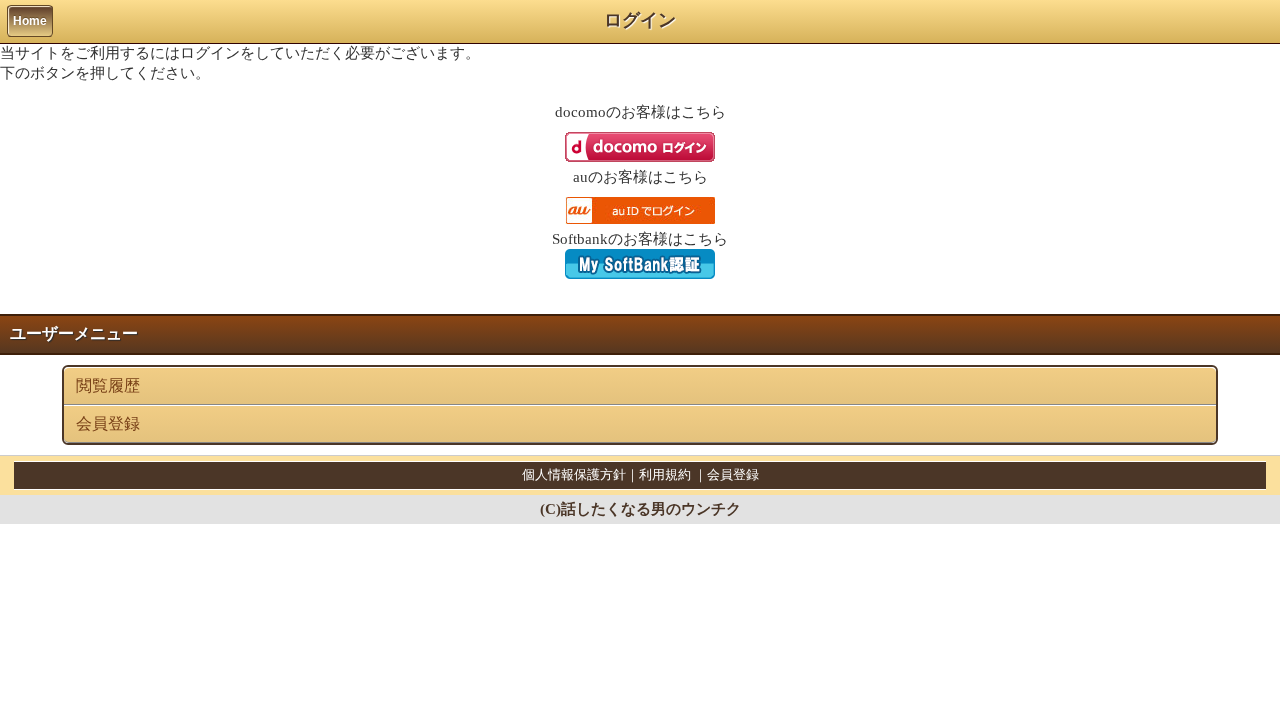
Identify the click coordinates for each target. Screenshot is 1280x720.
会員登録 (108, 423)
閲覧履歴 (108, 385)
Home (30, 21)
